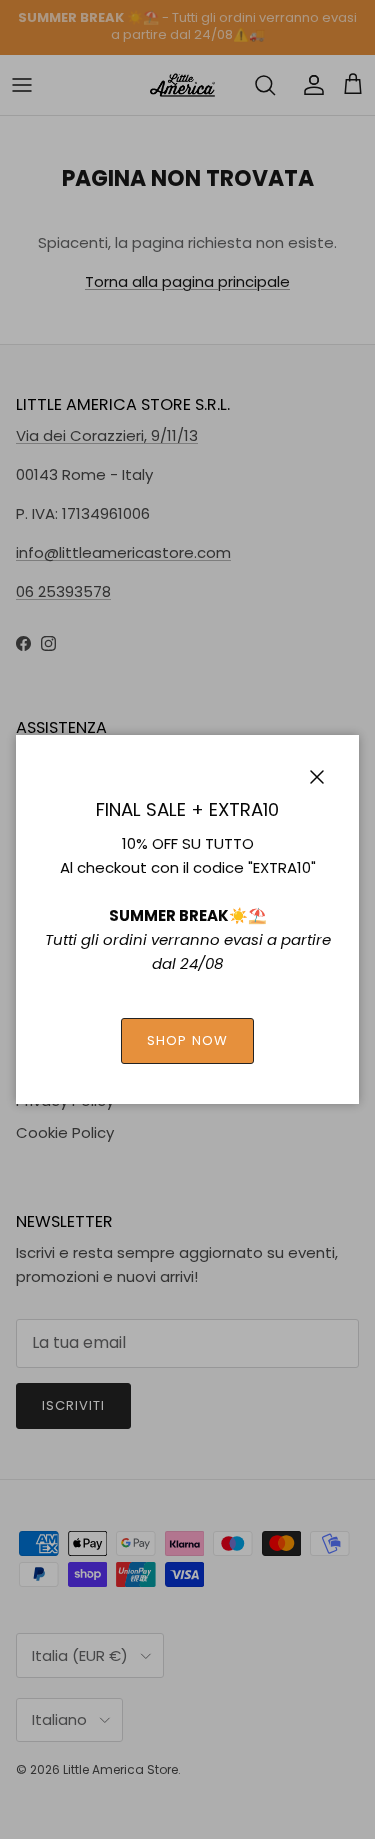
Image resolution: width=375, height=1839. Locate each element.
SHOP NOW (187, 1040)
